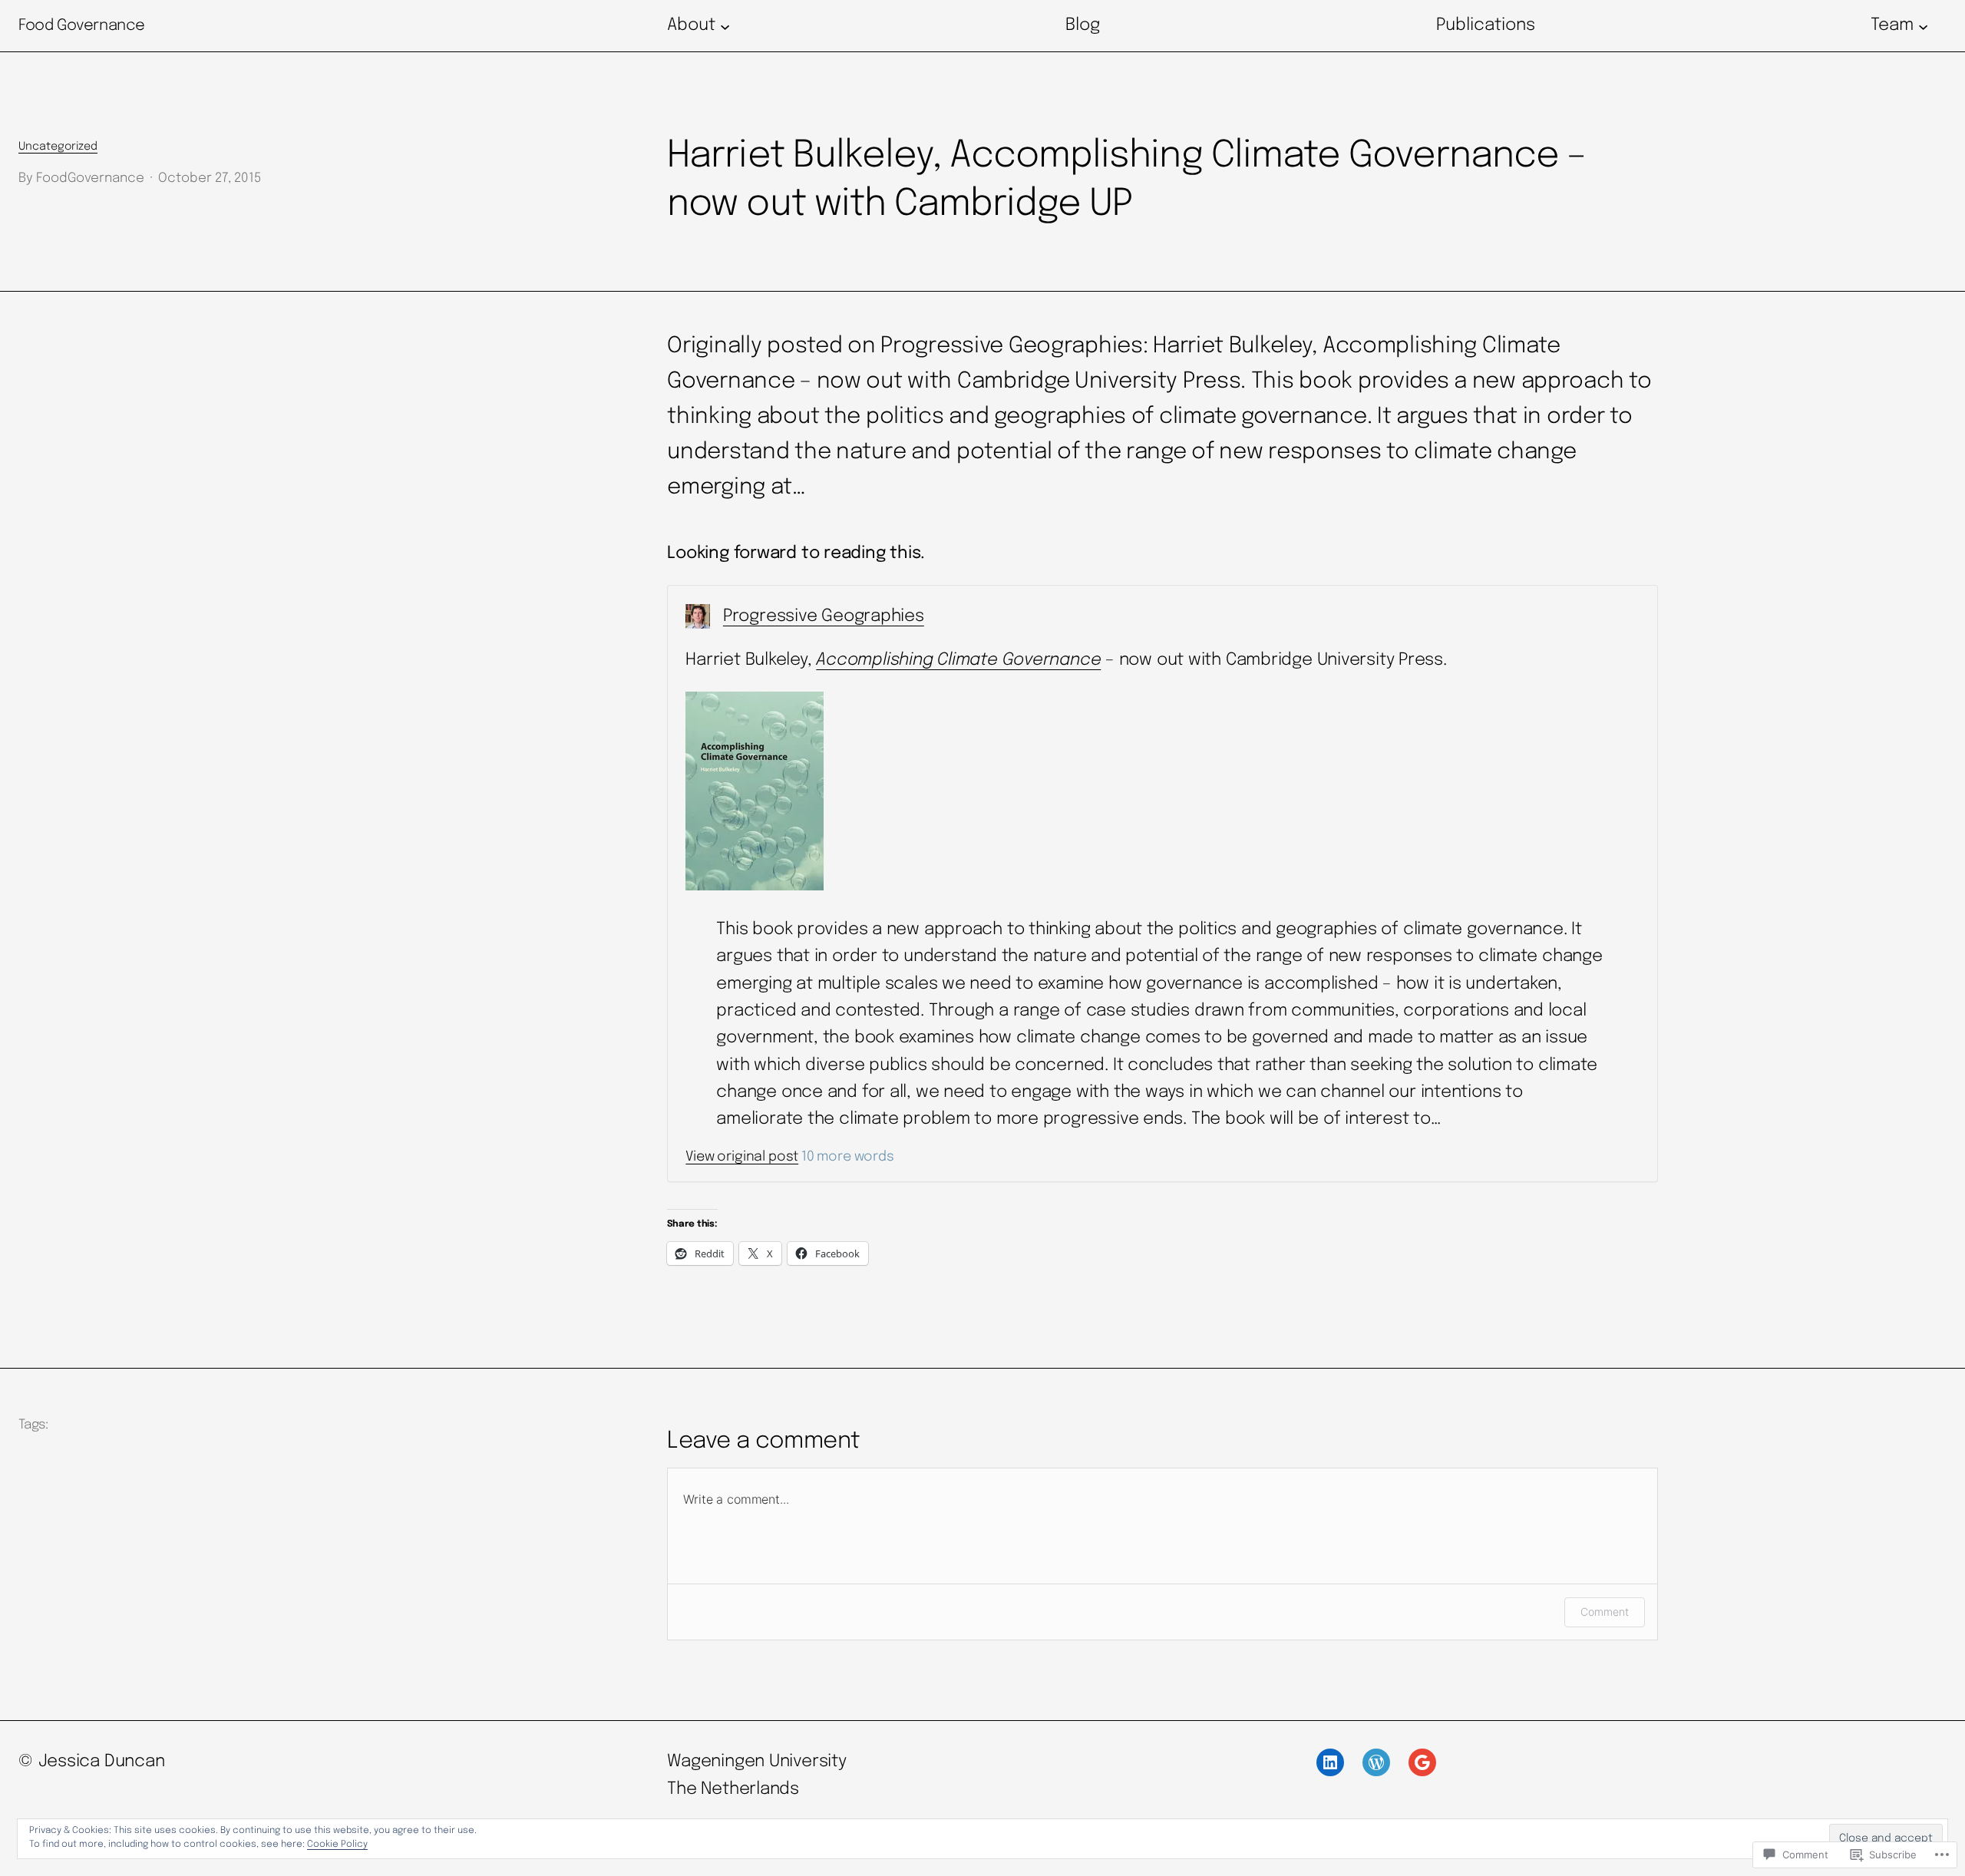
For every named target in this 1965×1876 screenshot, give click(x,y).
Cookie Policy (337, 1845)
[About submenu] (725, 26)
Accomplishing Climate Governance (958, 660)
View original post (742, 1157)
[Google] (1422, 1762)
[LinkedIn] (1330, 1762)
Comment (1605, 1612)
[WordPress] (1376, 1762)
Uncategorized (58, 147)
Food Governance (82, 26)
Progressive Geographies (824, 616)
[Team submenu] (1923, 26)
